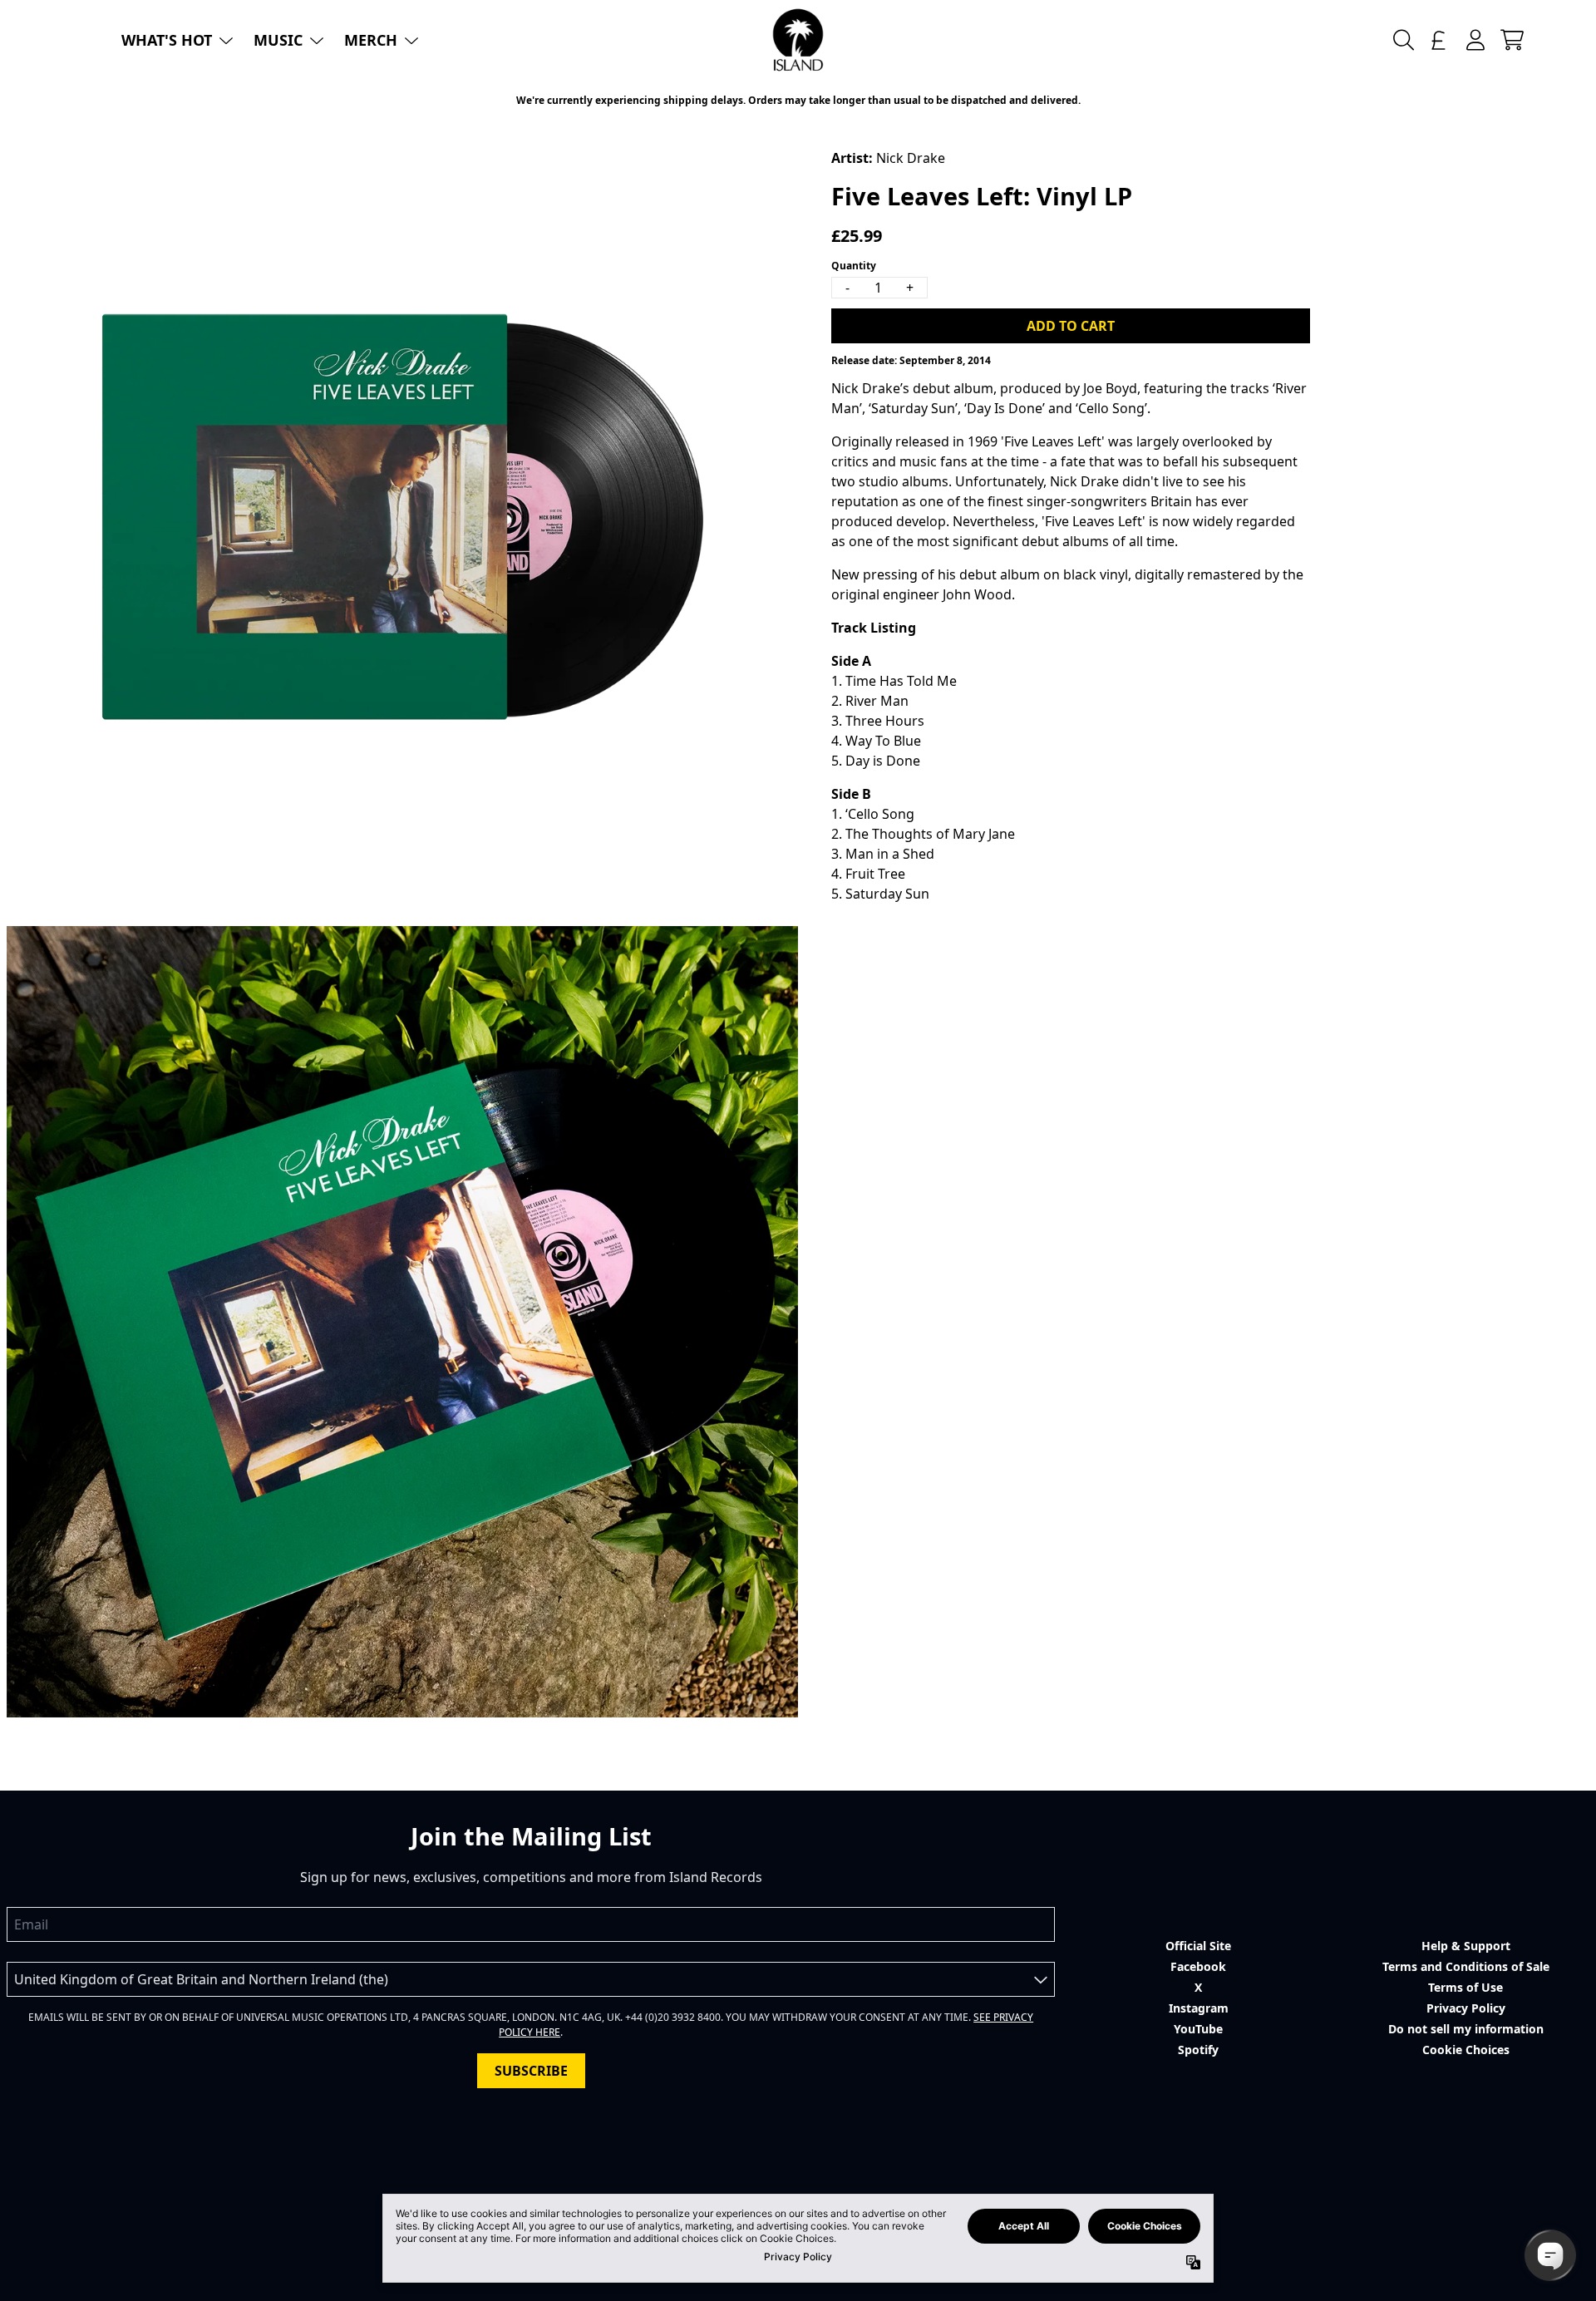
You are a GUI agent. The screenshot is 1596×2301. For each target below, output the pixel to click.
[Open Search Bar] (1402, 40)
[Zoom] (402, 517)
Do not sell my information (1466, 2029)
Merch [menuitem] (371, 40)
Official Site (1198, 1946)
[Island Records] (798, 40)
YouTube (1198, 2029)
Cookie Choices (1466, 2050)
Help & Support (1466, 1946)
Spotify (1198, 2050)
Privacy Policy (1466, 2008)
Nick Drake (911, 158)
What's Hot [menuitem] (167, 40)
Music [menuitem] (278, 40)
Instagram (1199, 2008)
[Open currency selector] (1439, 40)
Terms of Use (1465, 1987)
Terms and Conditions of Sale (1466, 1966)
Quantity (854, 266)
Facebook (1198, 1966)
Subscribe (531, 2071)
